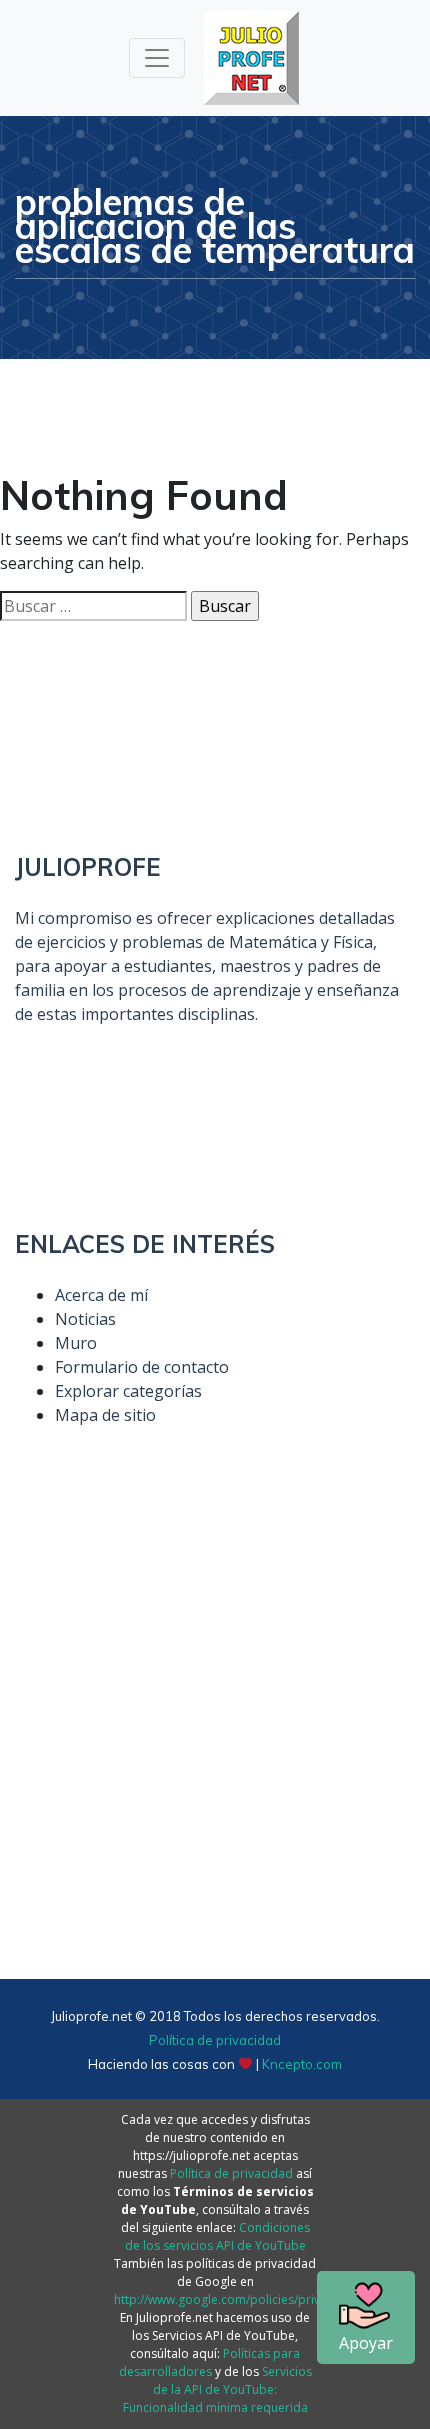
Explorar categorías (128, 1391)
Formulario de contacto (142, 1367)
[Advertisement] (215, 1745)
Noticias (85, 1319)
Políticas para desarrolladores (210, 2362)
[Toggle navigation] (157, 58)
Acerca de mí (101, 1295)
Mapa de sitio (105, 1415)
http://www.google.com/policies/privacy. (228, 2299)
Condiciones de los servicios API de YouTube (217, 2236)
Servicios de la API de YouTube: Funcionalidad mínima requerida (217, 2389)
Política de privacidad (215, 2040)
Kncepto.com (302, 2064)
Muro (76, 1343)
